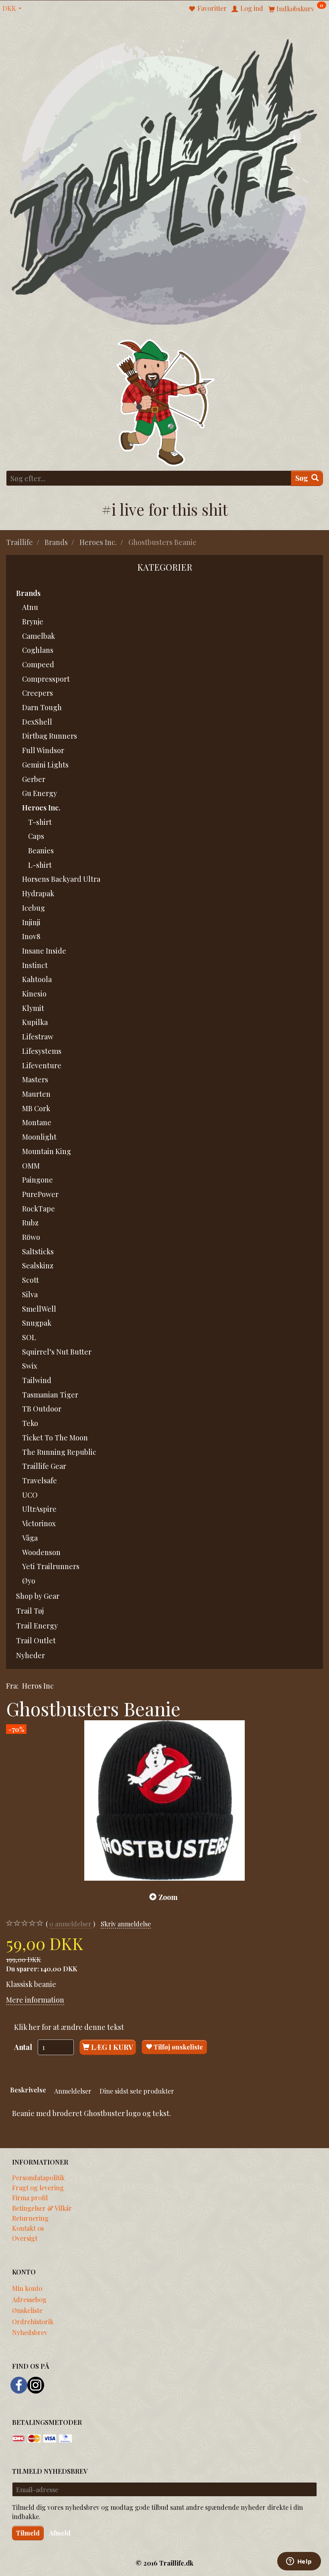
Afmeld (60, 2533)
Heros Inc (38, 1686)
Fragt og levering (38, 2187)
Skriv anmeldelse (126, 1924)
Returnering (30, 2218)
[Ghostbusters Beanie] (164, 1800)
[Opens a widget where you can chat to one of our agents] (299, 2562)
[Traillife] (164, 181)
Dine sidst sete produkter (137, 2091)
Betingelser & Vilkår (42, 2208)
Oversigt (25, 2238)
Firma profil (30, 2197)
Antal (24, 2047)
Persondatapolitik (38, 2177)
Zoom (168, 1897)
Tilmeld (28, 2533)
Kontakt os (28, 2228)
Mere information (35, 2000)
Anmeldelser (73, 2091)
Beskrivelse (28, 2090)
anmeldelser (70, 1924)
